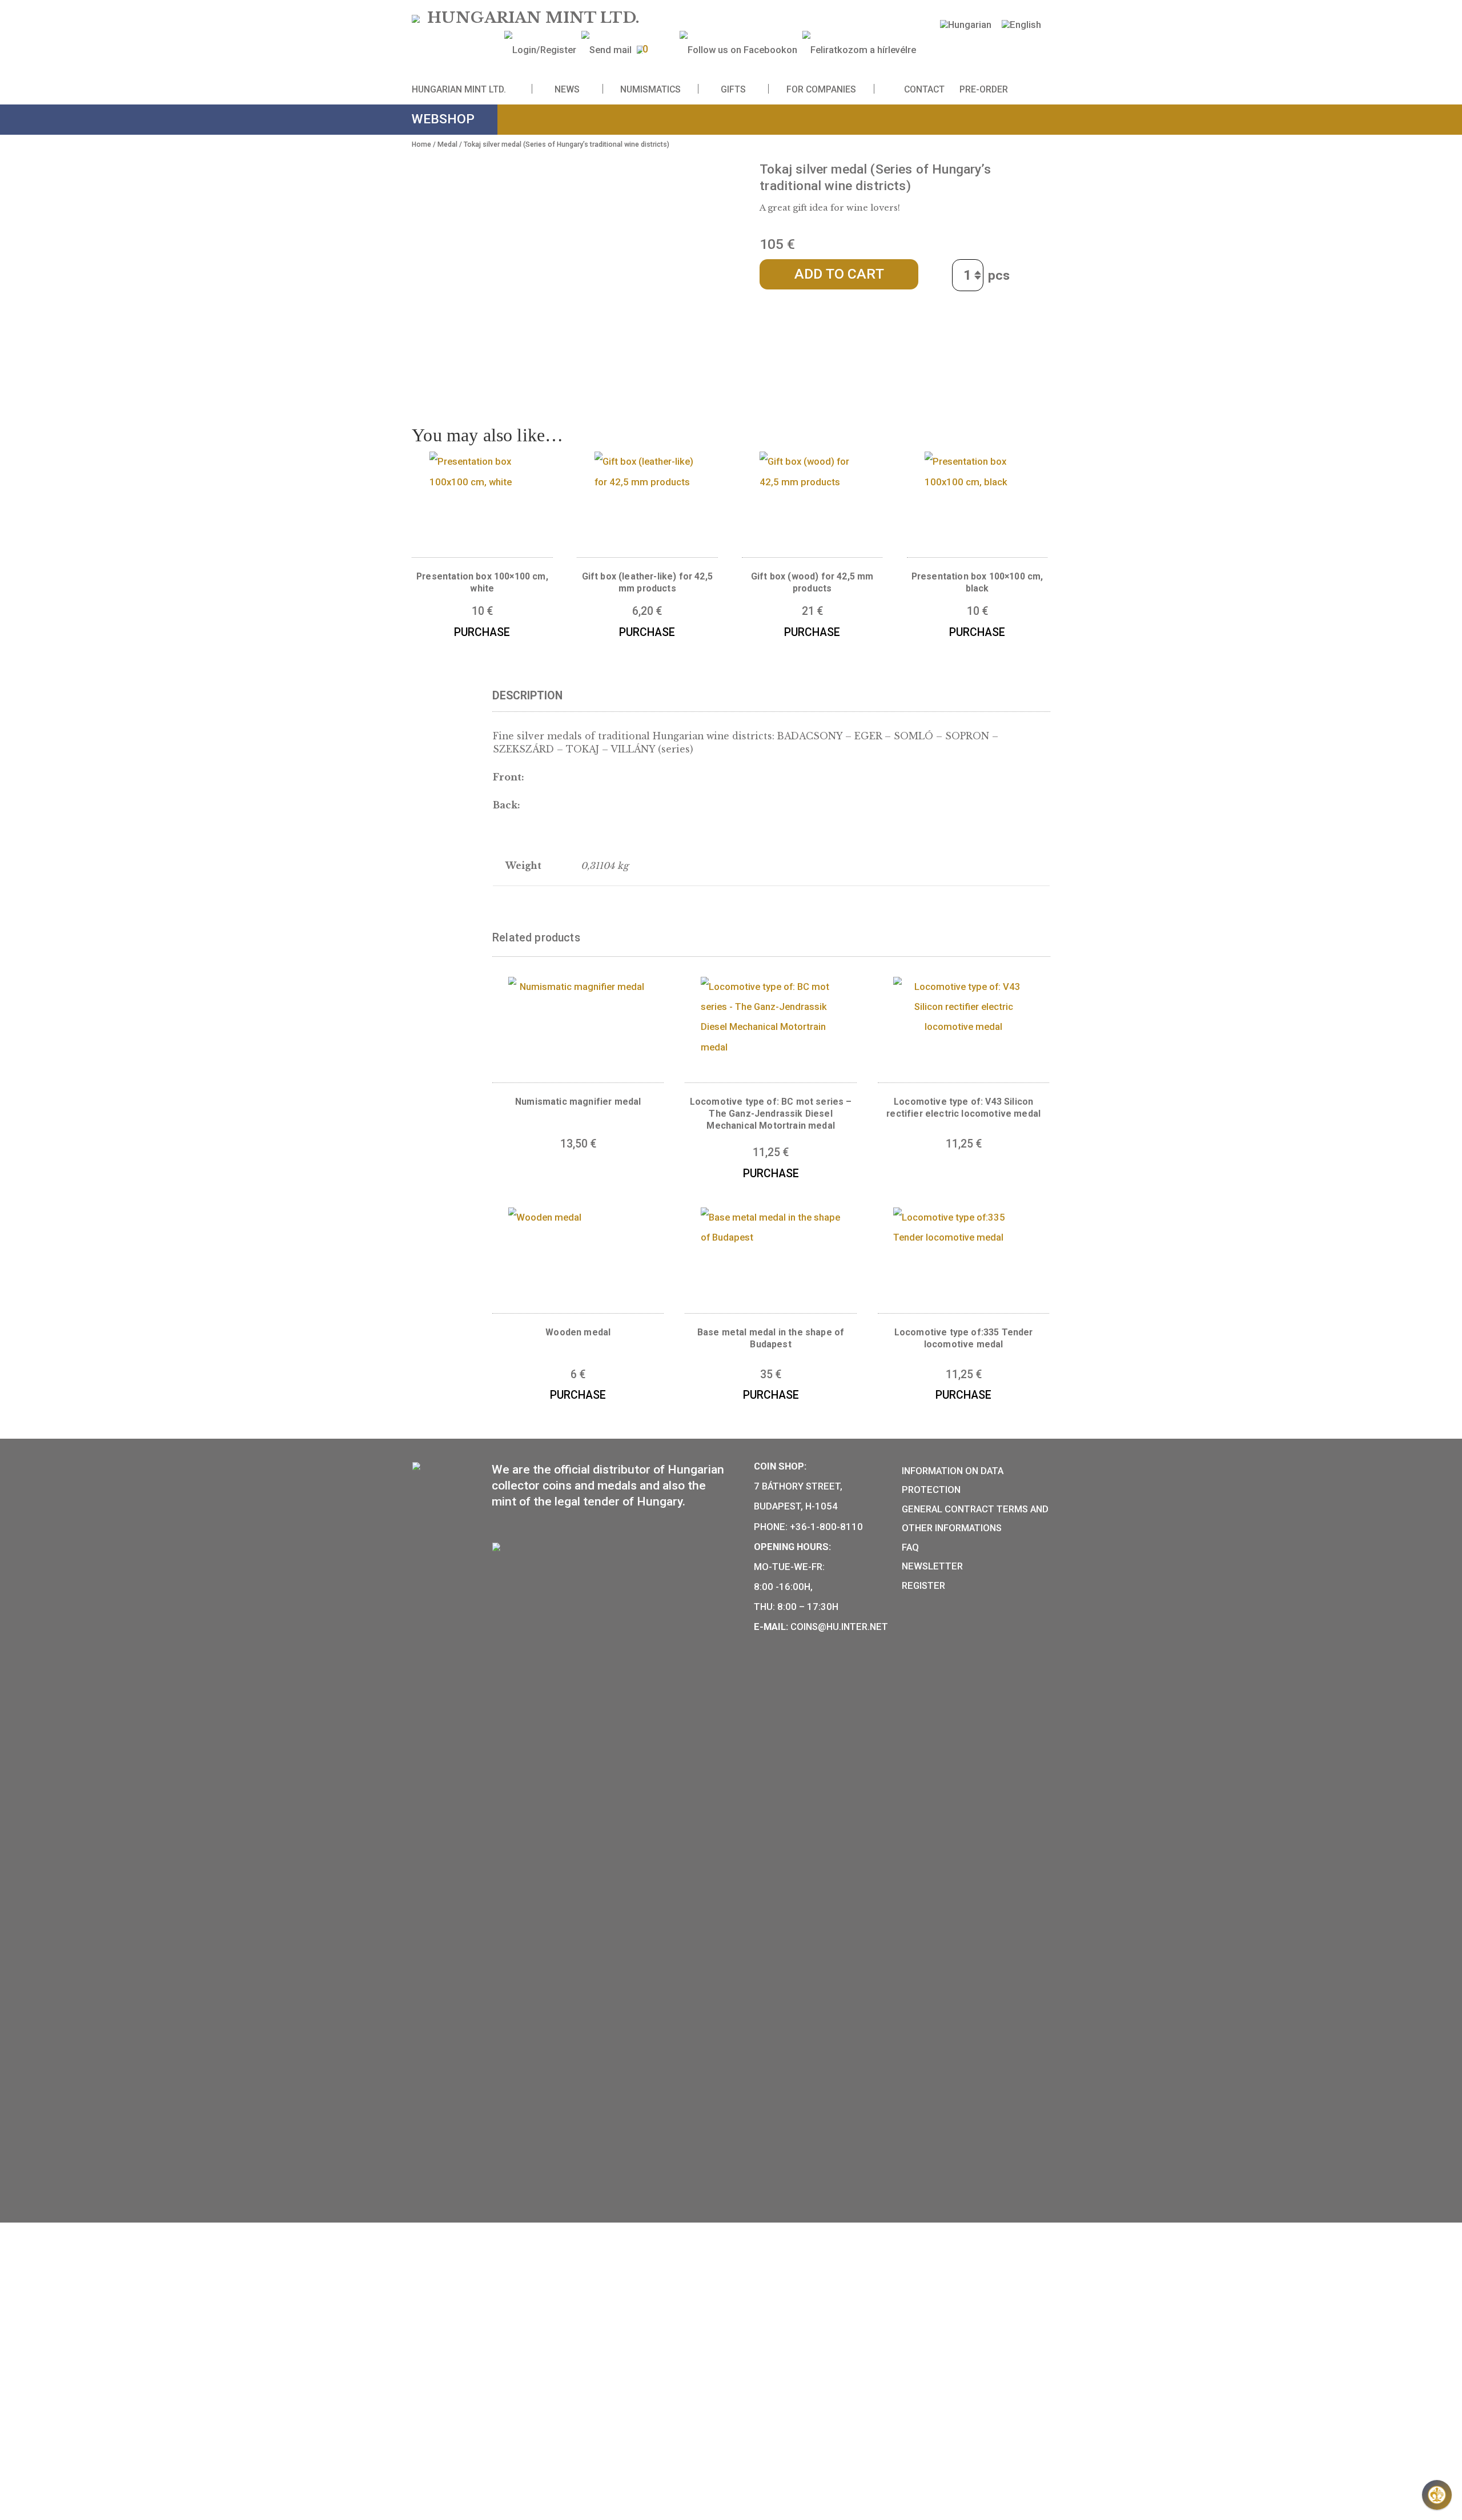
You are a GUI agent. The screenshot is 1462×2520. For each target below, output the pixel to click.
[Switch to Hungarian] (966, 25)
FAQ (910, 1547)
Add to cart (839, 274)
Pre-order (984, 89)
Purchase (482, 632)
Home (421, 144)
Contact (924, 89)
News (567, 89)
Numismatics (650, 89)
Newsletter (932, 1566)
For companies (821, 89)
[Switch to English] (1021, 25)
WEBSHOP (443, 119)
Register (923, 1585)
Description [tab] (527, 696)
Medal (447, 144)
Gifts (733, 89)
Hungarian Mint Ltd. (459, 89)
